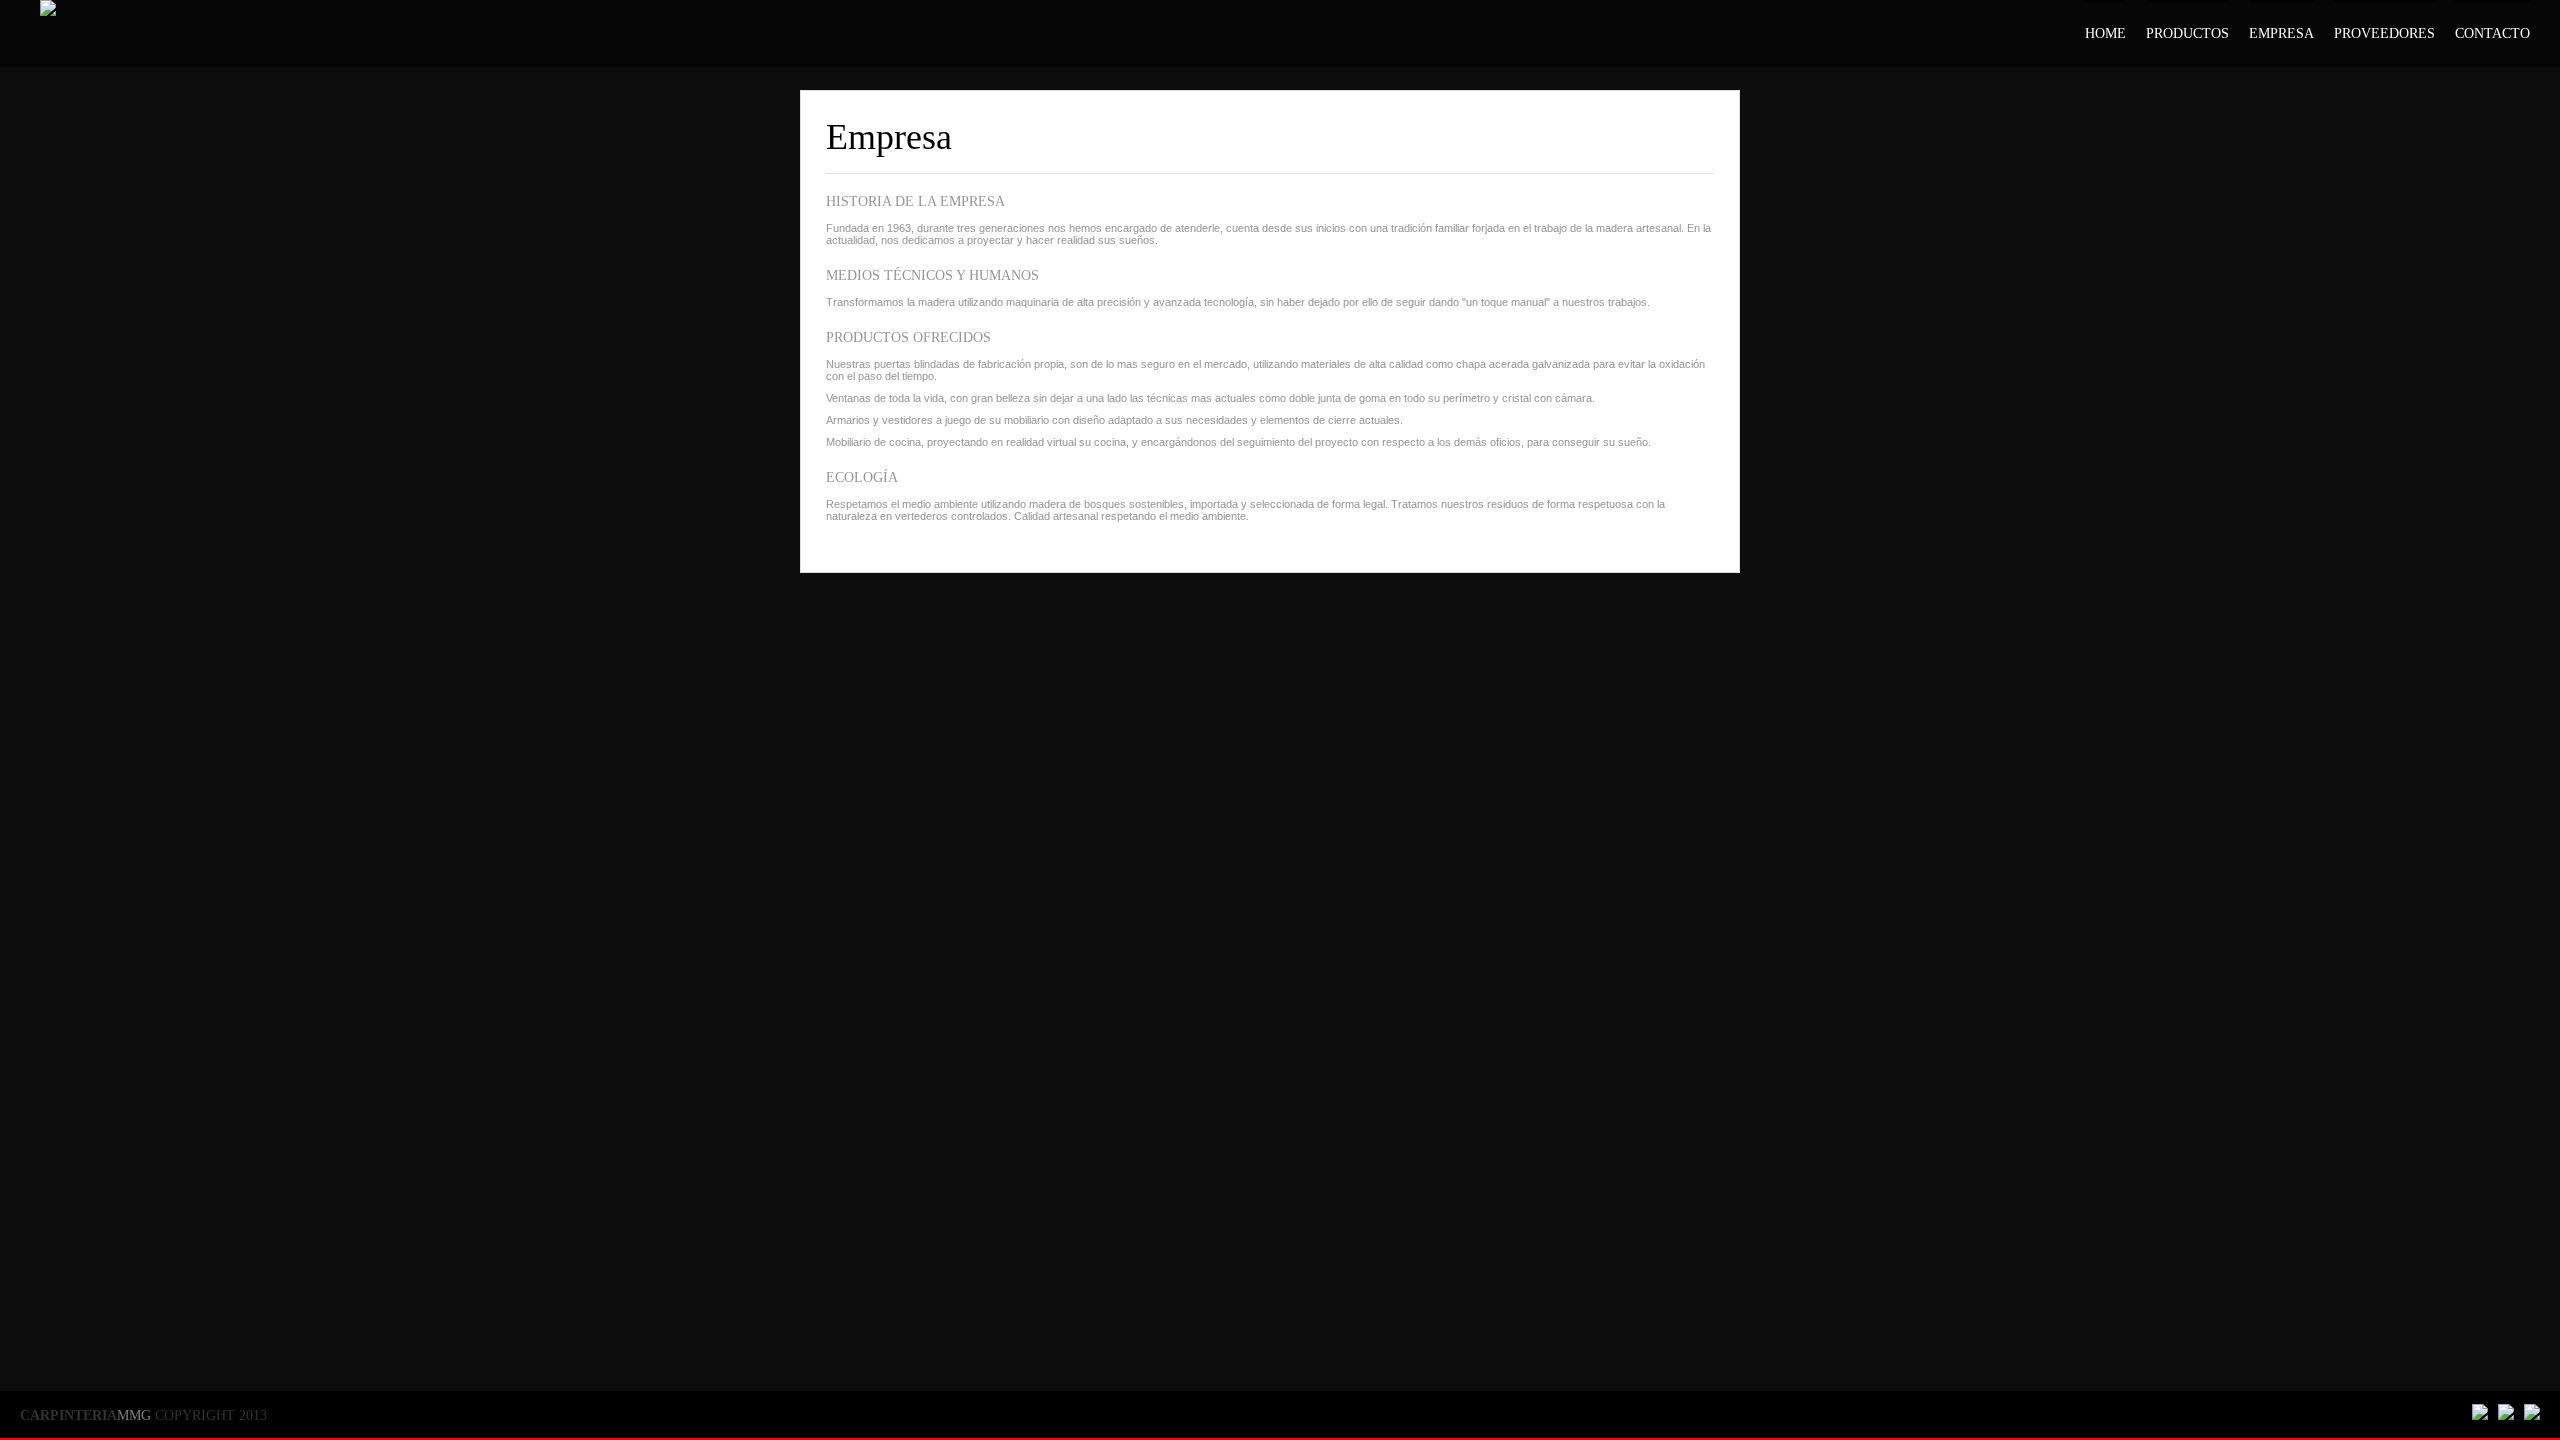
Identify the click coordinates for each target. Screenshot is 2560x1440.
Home (2105, 33)
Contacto (2492, 33)
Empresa (2281, 33)
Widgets (2547, 1378)
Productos (2187, 33)
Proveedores (2384, 33)
